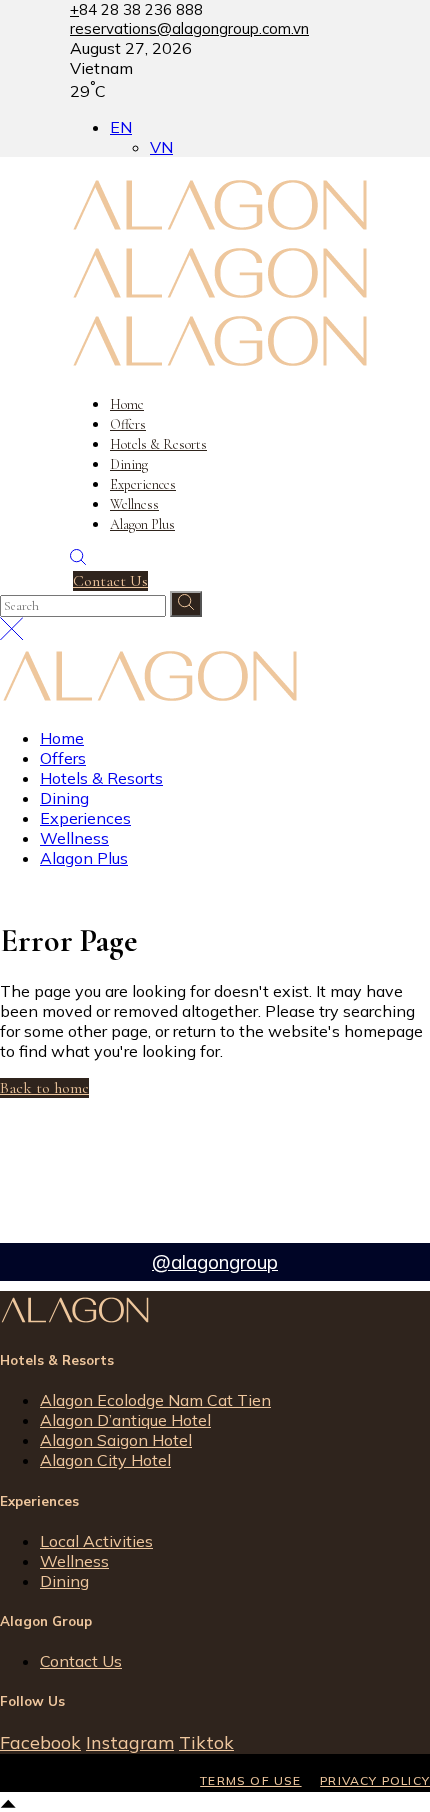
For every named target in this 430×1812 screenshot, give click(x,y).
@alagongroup (215, 1262)
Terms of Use (250, 1780)
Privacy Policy (375, 1780)
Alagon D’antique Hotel (125, 1420)
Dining (64, 1581)
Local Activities (96, 1541)
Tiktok (206, 1742)
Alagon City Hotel (105, 1460)
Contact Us (81, 1661)
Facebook (40, 1742)
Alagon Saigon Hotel (116, 1440)
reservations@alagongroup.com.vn (189, 28)
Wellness (74, 1561)
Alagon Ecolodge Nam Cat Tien (155, 1400)
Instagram (130, 1742)
